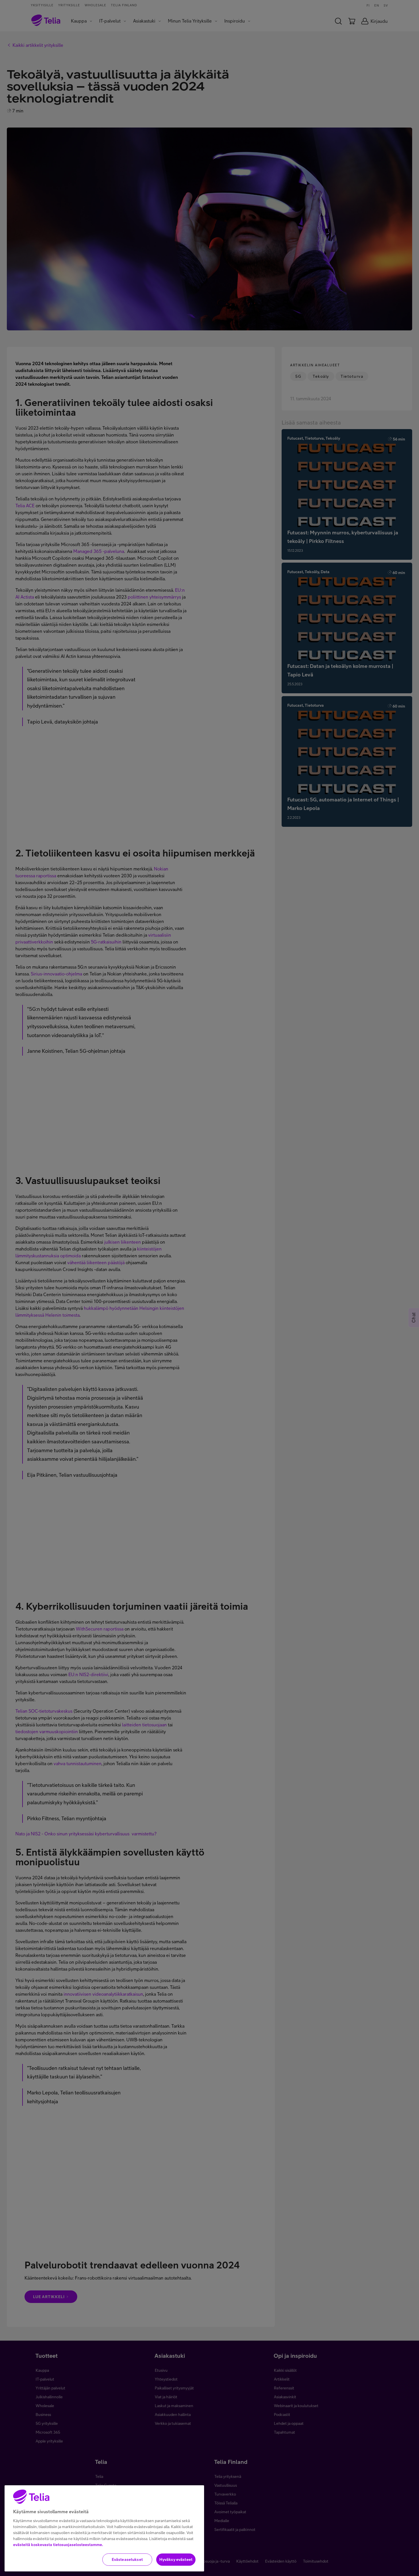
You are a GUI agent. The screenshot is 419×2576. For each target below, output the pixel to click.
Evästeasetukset (127, 2559)
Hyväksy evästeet (176, 2559)
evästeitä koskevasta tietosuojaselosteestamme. (58, 2545)
